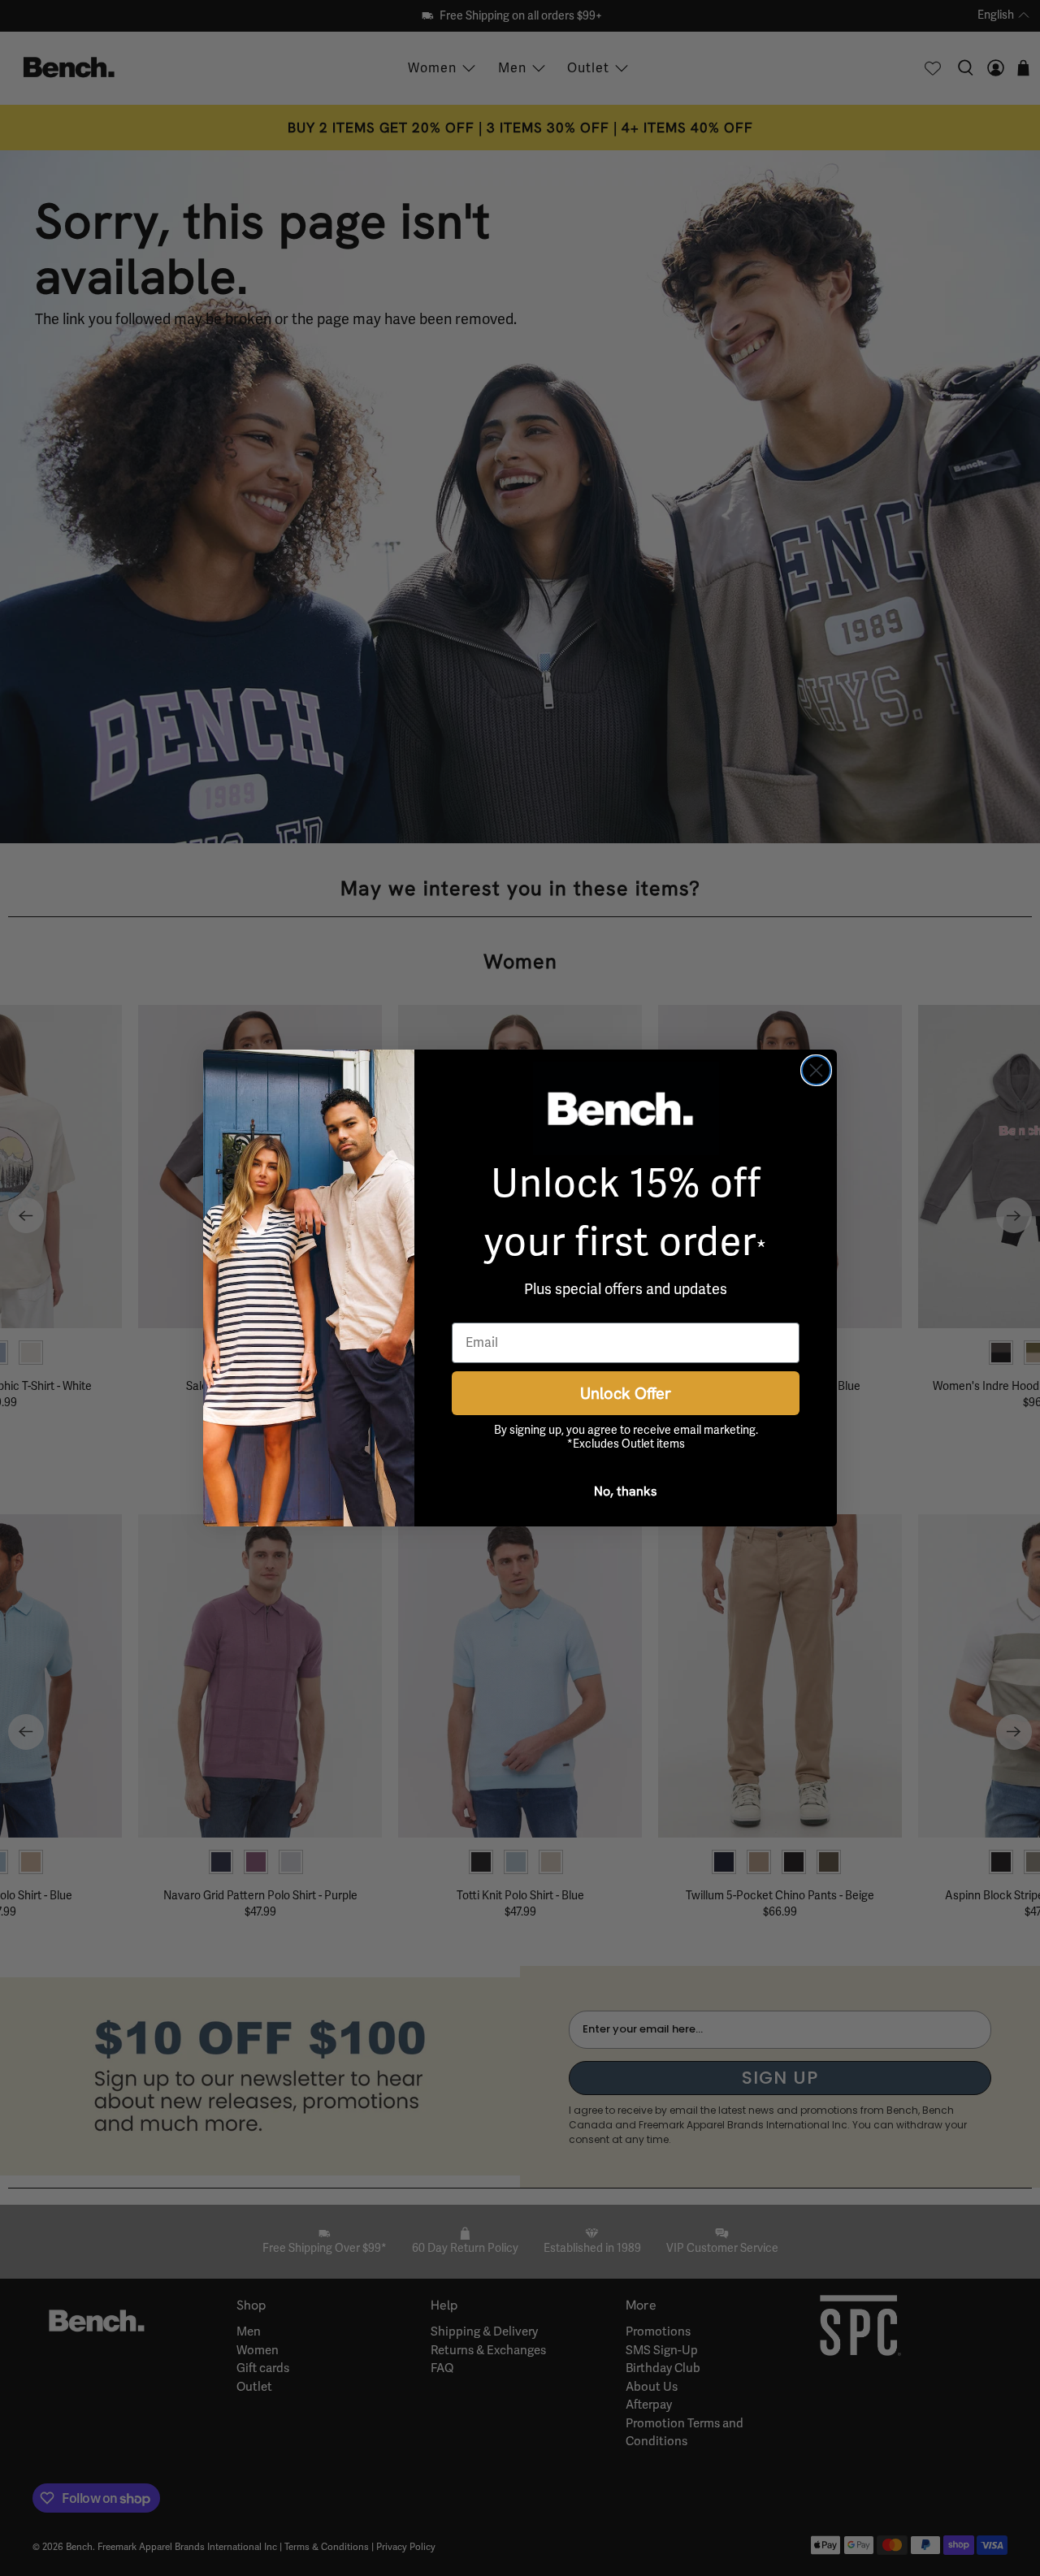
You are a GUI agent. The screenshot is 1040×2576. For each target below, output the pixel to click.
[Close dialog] (816, 1070)
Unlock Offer (626, 1393)
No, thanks (626, 1491)
